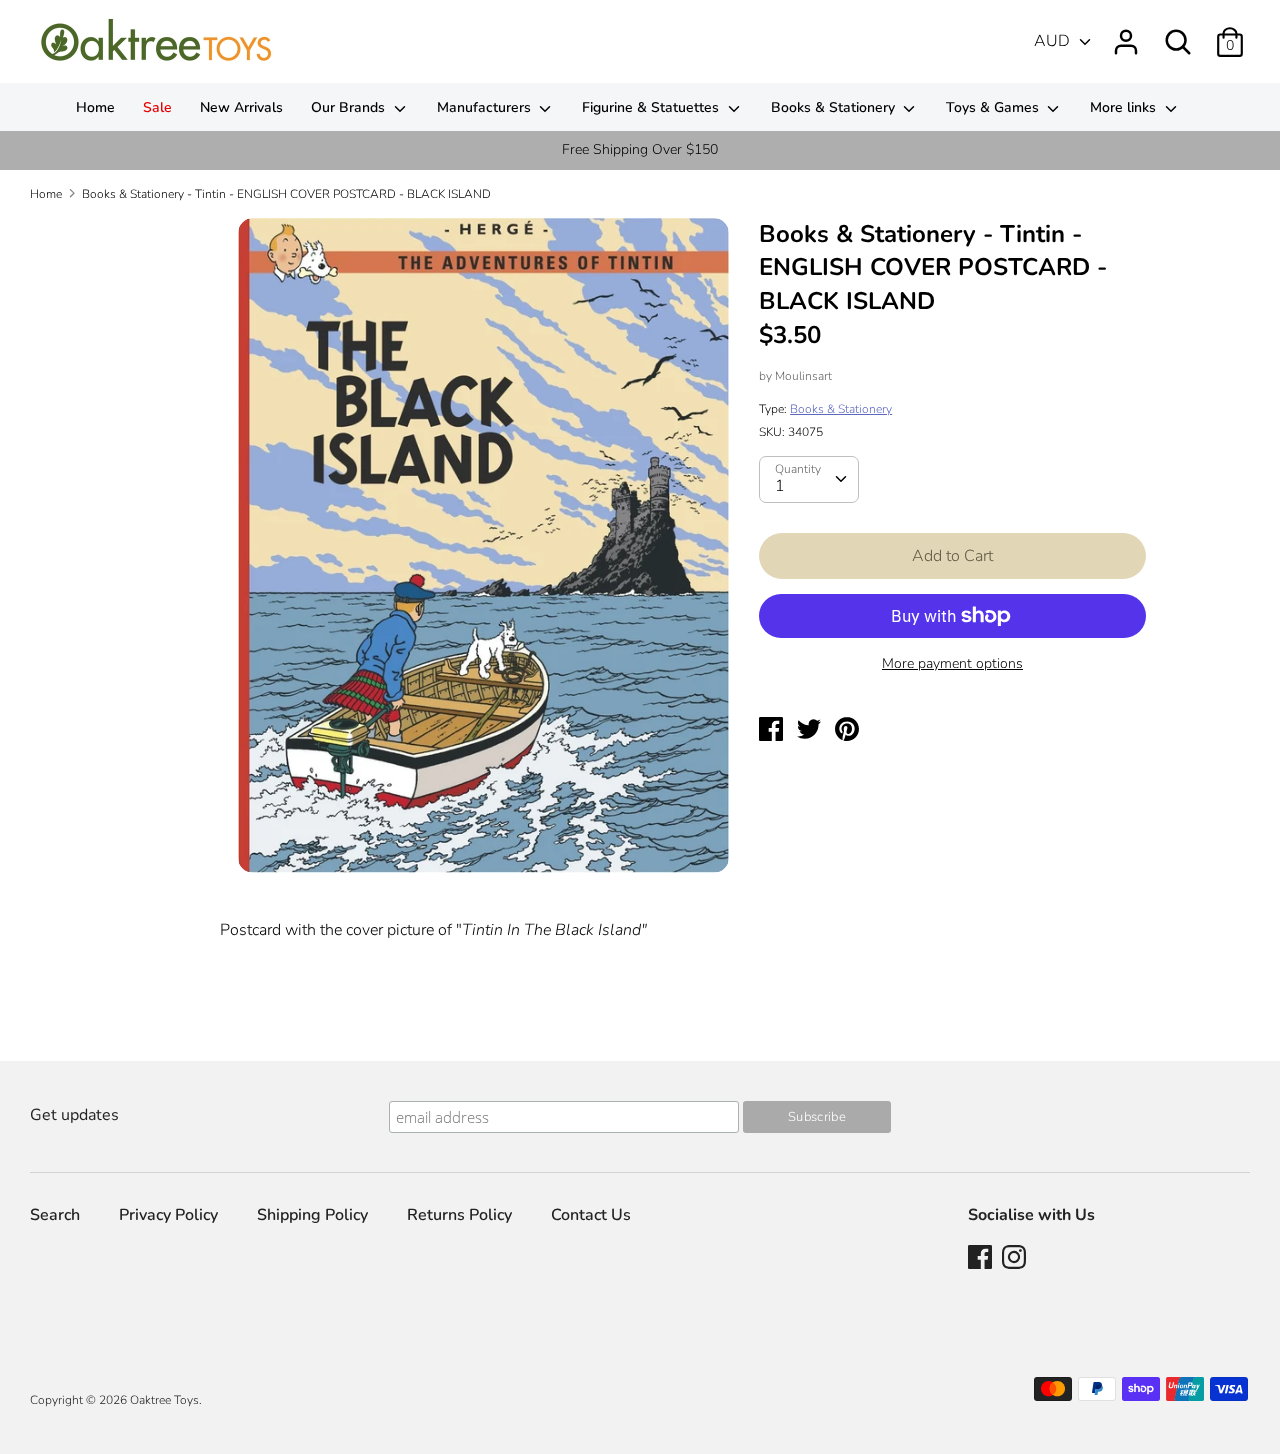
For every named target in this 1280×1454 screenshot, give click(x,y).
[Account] (1126, 34)
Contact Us (591, 1215)
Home (95, 107)
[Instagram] (1016, 1259)
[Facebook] (982, 1259)
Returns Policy (459, 1215)
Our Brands (350, 107)
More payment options (952, 663)
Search (55, 1215)
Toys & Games (994, 107)
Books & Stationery (835, 107)
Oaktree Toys (164, 1400)
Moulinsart (803, 376)
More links (1125, 107)
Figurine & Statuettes (652, 107)
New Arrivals (241, 107)
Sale (157, 107)
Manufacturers (486, 107)
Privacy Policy (168, 1215)
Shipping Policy (312, 1215)
